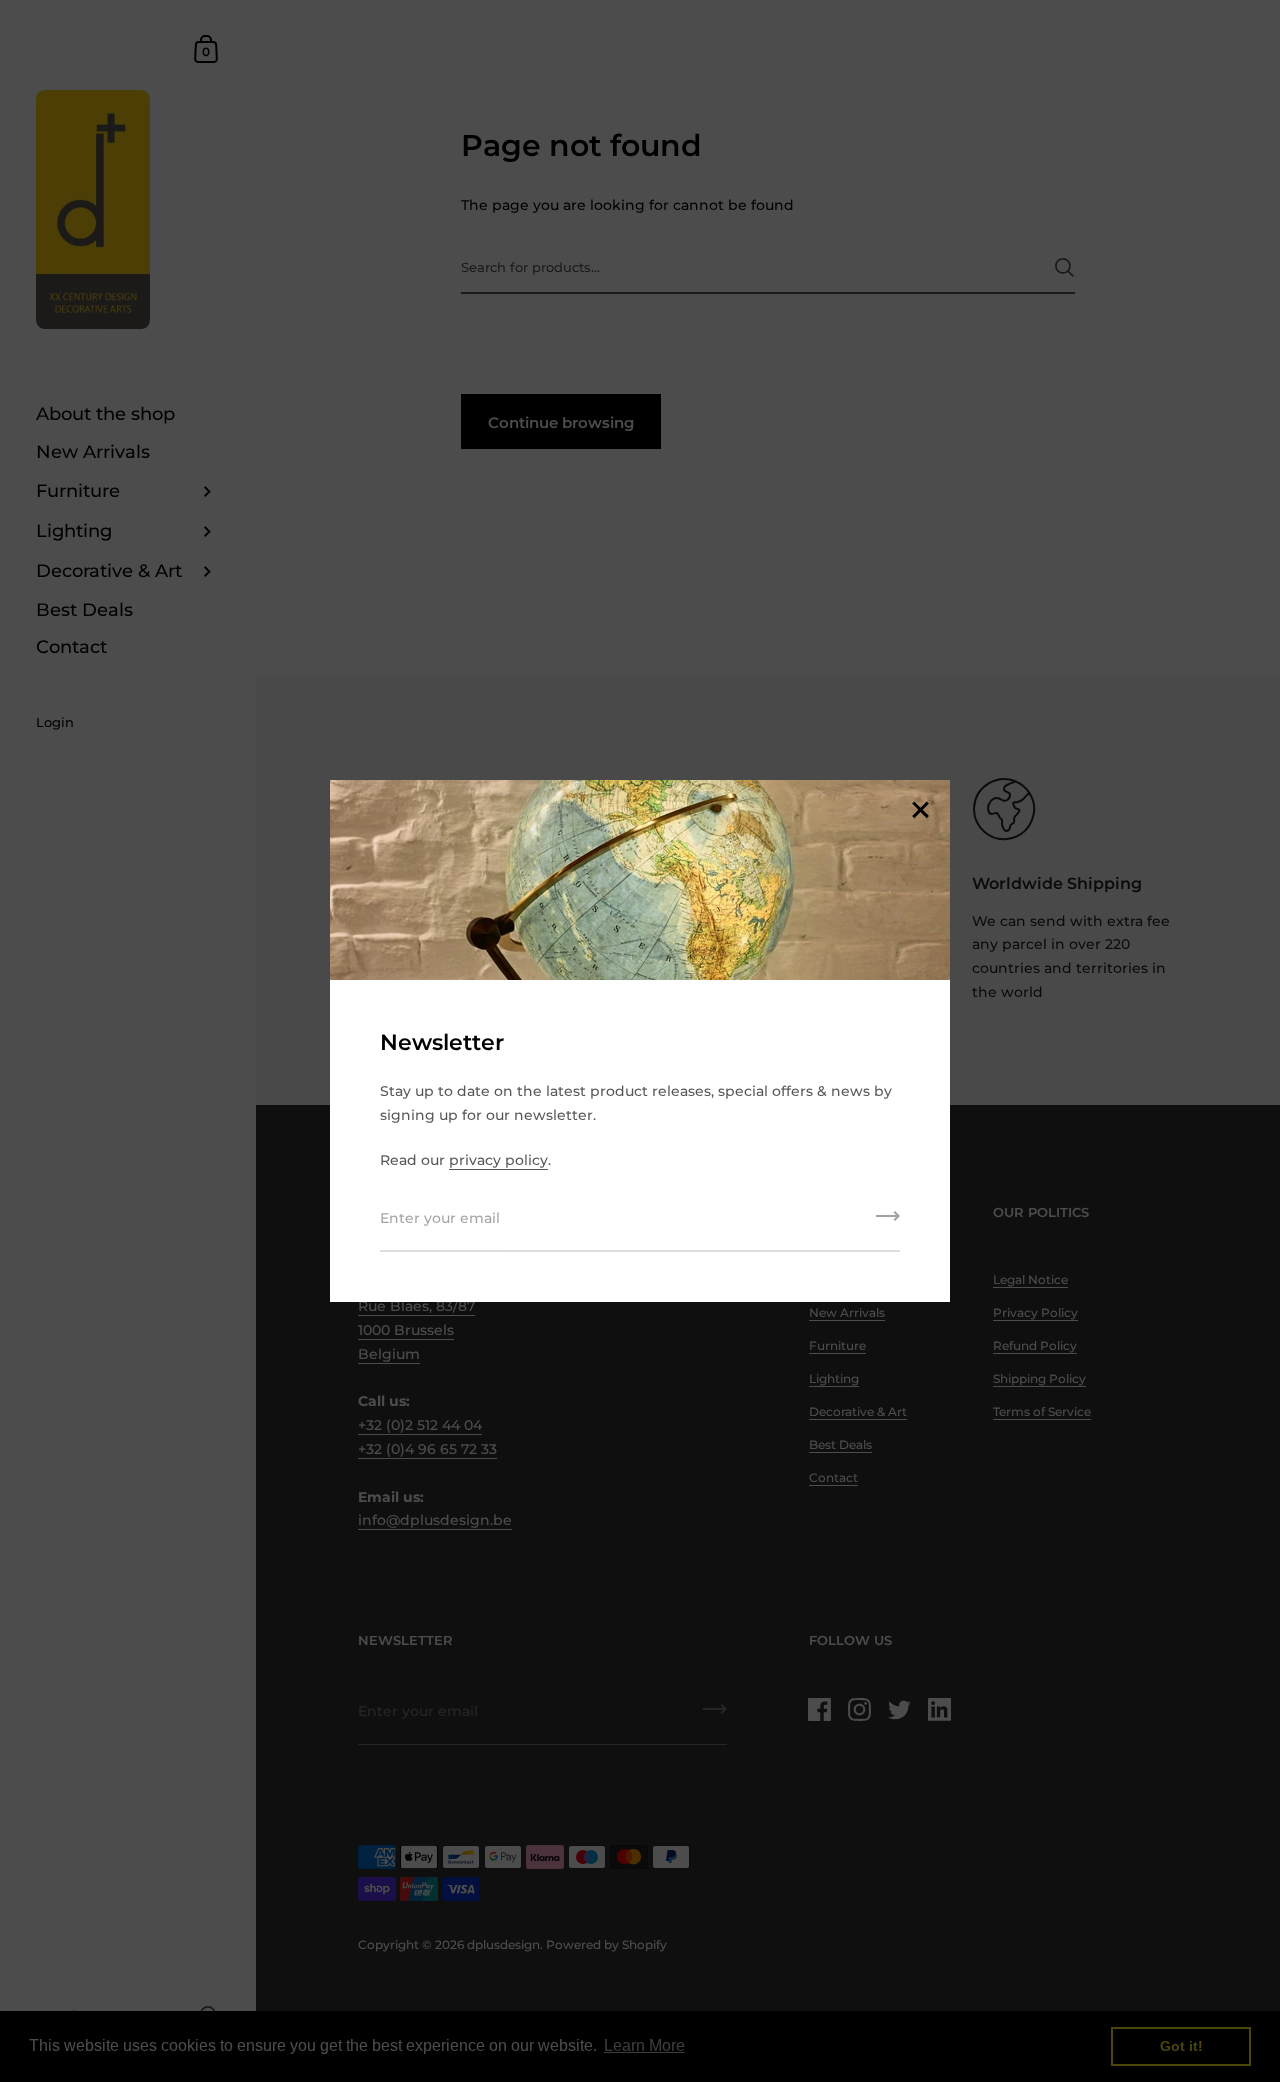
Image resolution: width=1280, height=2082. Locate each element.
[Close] (920, 811)
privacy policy (498, 1160)
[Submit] (888, 1223)
